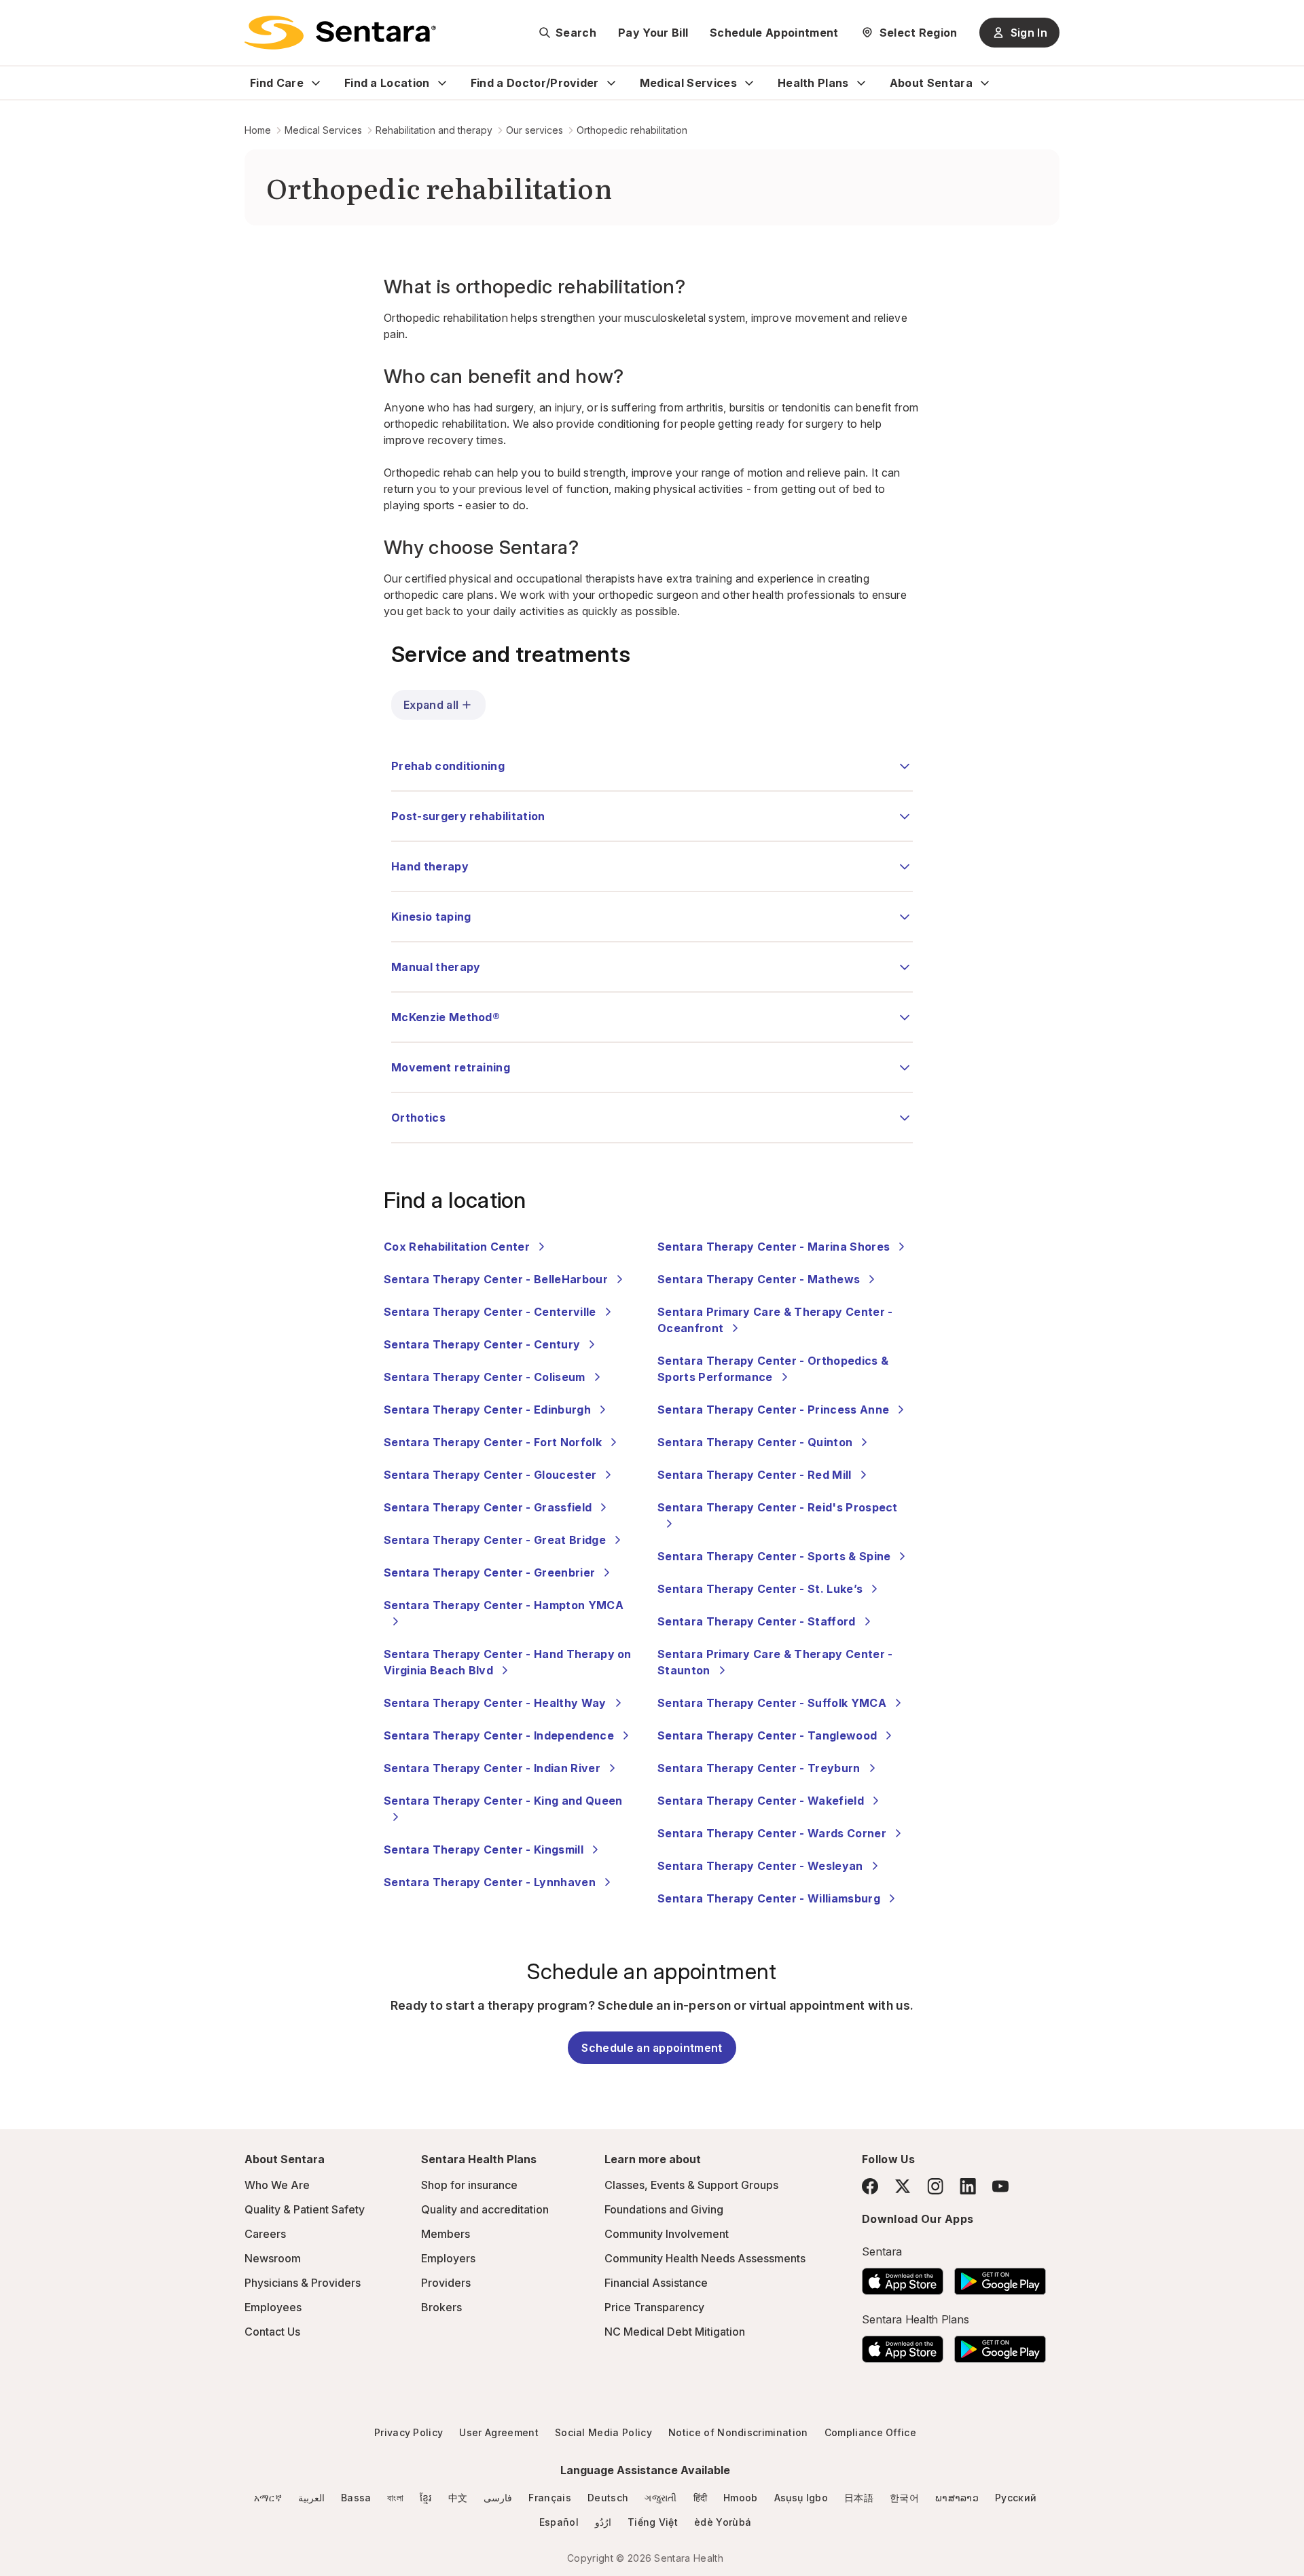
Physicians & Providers (303, 2283)
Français (550, 2498)
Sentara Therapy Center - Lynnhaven (490, 1882)
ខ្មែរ (426, 2498)
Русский (1016, 2498)
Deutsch (608, 2498)
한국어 (904, 2498)
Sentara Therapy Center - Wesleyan (760, 1866)
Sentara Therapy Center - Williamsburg (769, 1898)
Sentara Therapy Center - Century (482, 1344)
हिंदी (701, 2498)
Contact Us (272, 2332)
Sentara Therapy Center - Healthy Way (495, 1703)
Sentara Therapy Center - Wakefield (761, 1801)
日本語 (859, 2498)
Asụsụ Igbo (801, 2498)
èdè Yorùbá (723, 2522)
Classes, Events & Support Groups (691, 2185)
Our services (535, 130)
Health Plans (813, 83)
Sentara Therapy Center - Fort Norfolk (493, 1442)
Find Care (277, 83)
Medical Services (688, 83)
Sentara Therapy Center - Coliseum (485, 1377)
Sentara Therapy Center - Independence (499, 1735)
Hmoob (741, 2498)
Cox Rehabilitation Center (457, 1247)
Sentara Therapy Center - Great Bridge (495, 1540)
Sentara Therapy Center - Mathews (759, 1279)
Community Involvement (667, 2234)
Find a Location (387, 83)
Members (446, 2234)
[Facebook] (870, 2186)
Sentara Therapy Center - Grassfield (488, 1507)
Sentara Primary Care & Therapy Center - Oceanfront (775, 1320)
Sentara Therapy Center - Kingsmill (484, 1850)
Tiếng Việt (653, 2522)
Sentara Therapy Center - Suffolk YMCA (772, 1703)
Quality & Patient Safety (305, 2209)
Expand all (431, 705)
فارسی (498, 2498)
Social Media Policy (603, 2432)
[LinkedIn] (968, 2186)
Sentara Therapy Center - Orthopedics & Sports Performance (773, 1369)
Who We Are (277, 2185)
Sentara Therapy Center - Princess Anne (773, 1410)
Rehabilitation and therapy (434, 130)
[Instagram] (935, 2186)
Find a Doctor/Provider (535, 83)
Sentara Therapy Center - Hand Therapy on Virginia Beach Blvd (508, 1662)
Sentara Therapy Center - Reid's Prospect (778, 1507)
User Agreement (499, 2432)
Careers (265, 2234)
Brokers (441, 2307)
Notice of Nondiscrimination (738, 2432)
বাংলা (395, 2498)
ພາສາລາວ (957, 2498)
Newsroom (273, 2258)
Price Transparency (654, 2307)
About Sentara (931, 83)
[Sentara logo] (340, 33)
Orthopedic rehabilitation (632, 130)
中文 (458, 2498)
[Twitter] (903, 2186)
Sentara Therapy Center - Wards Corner (772, 1833)
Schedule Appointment (774, 33)
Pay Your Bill (653, 33)
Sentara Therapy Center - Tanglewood (767, 1735)
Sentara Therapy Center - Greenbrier (489, 1572)
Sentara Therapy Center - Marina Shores (774, 1247)
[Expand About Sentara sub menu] (985, 83)
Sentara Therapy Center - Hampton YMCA (504, 1605)
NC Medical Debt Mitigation (675, 2332)
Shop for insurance (469, 2185)
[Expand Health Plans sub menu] (861, 83)
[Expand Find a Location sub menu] (442, 83)
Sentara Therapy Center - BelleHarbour (496, 1279)
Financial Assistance (656, 2283)
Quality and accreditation (485, 2209)
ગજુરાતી (660, 2498)
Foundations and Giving (664, 2209)
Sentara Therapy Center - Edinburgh (487, 1410)
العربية (311, 2498)
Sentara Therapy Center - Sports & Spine (774, 1556)
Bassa (356, 2498)
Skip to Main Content (20, 19)
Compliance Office (870, 2432)
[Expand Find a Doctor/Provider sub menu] (611, 83)
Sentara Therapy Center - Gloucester (490, 1475)
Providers (446, 2283)
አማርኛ (268, 2498)
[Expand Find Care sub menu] (316, 83)
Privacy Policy (409, 2432)
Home (258, 130)
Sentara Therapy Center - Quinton (755, 1442)
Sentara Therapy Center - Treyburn (759, 1768)
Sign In (1029, 33)
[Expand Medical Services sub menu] (749, 83)
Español (559, 2522)
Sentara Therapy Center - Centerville (490, 1312)
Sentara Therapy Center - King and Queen (503, 1801)
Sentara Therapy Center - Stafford (757, 1621)
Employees (273, 2307)
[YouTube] (1000, 2186)
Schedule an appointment (652, 2048)
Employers (448, 2258)
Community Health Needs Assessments (705, 2258)
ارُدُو (603, 2522)
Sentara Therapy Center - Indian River (492, 1768)
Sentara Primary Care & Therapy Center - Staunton (775, 1662)
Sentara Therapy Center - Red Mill (755, 1475)
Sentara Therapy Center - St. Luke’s (760, 1589)
